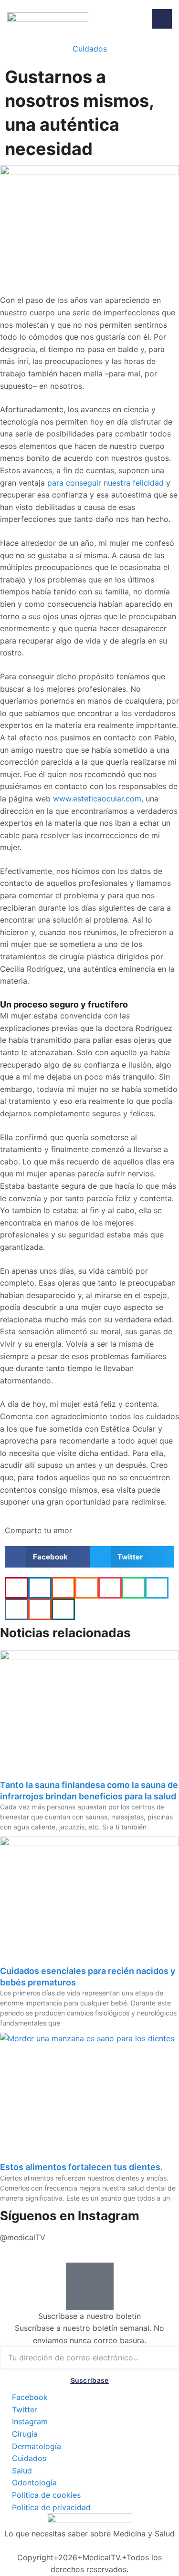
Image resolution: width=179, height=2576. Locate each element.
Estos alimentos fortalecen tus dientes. (81, 2167)
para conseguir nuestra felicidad (105, 483)
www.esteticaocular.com (97, 799)
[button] (47, 1557)
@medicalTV (23, 2237)
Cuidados (90, 49)
